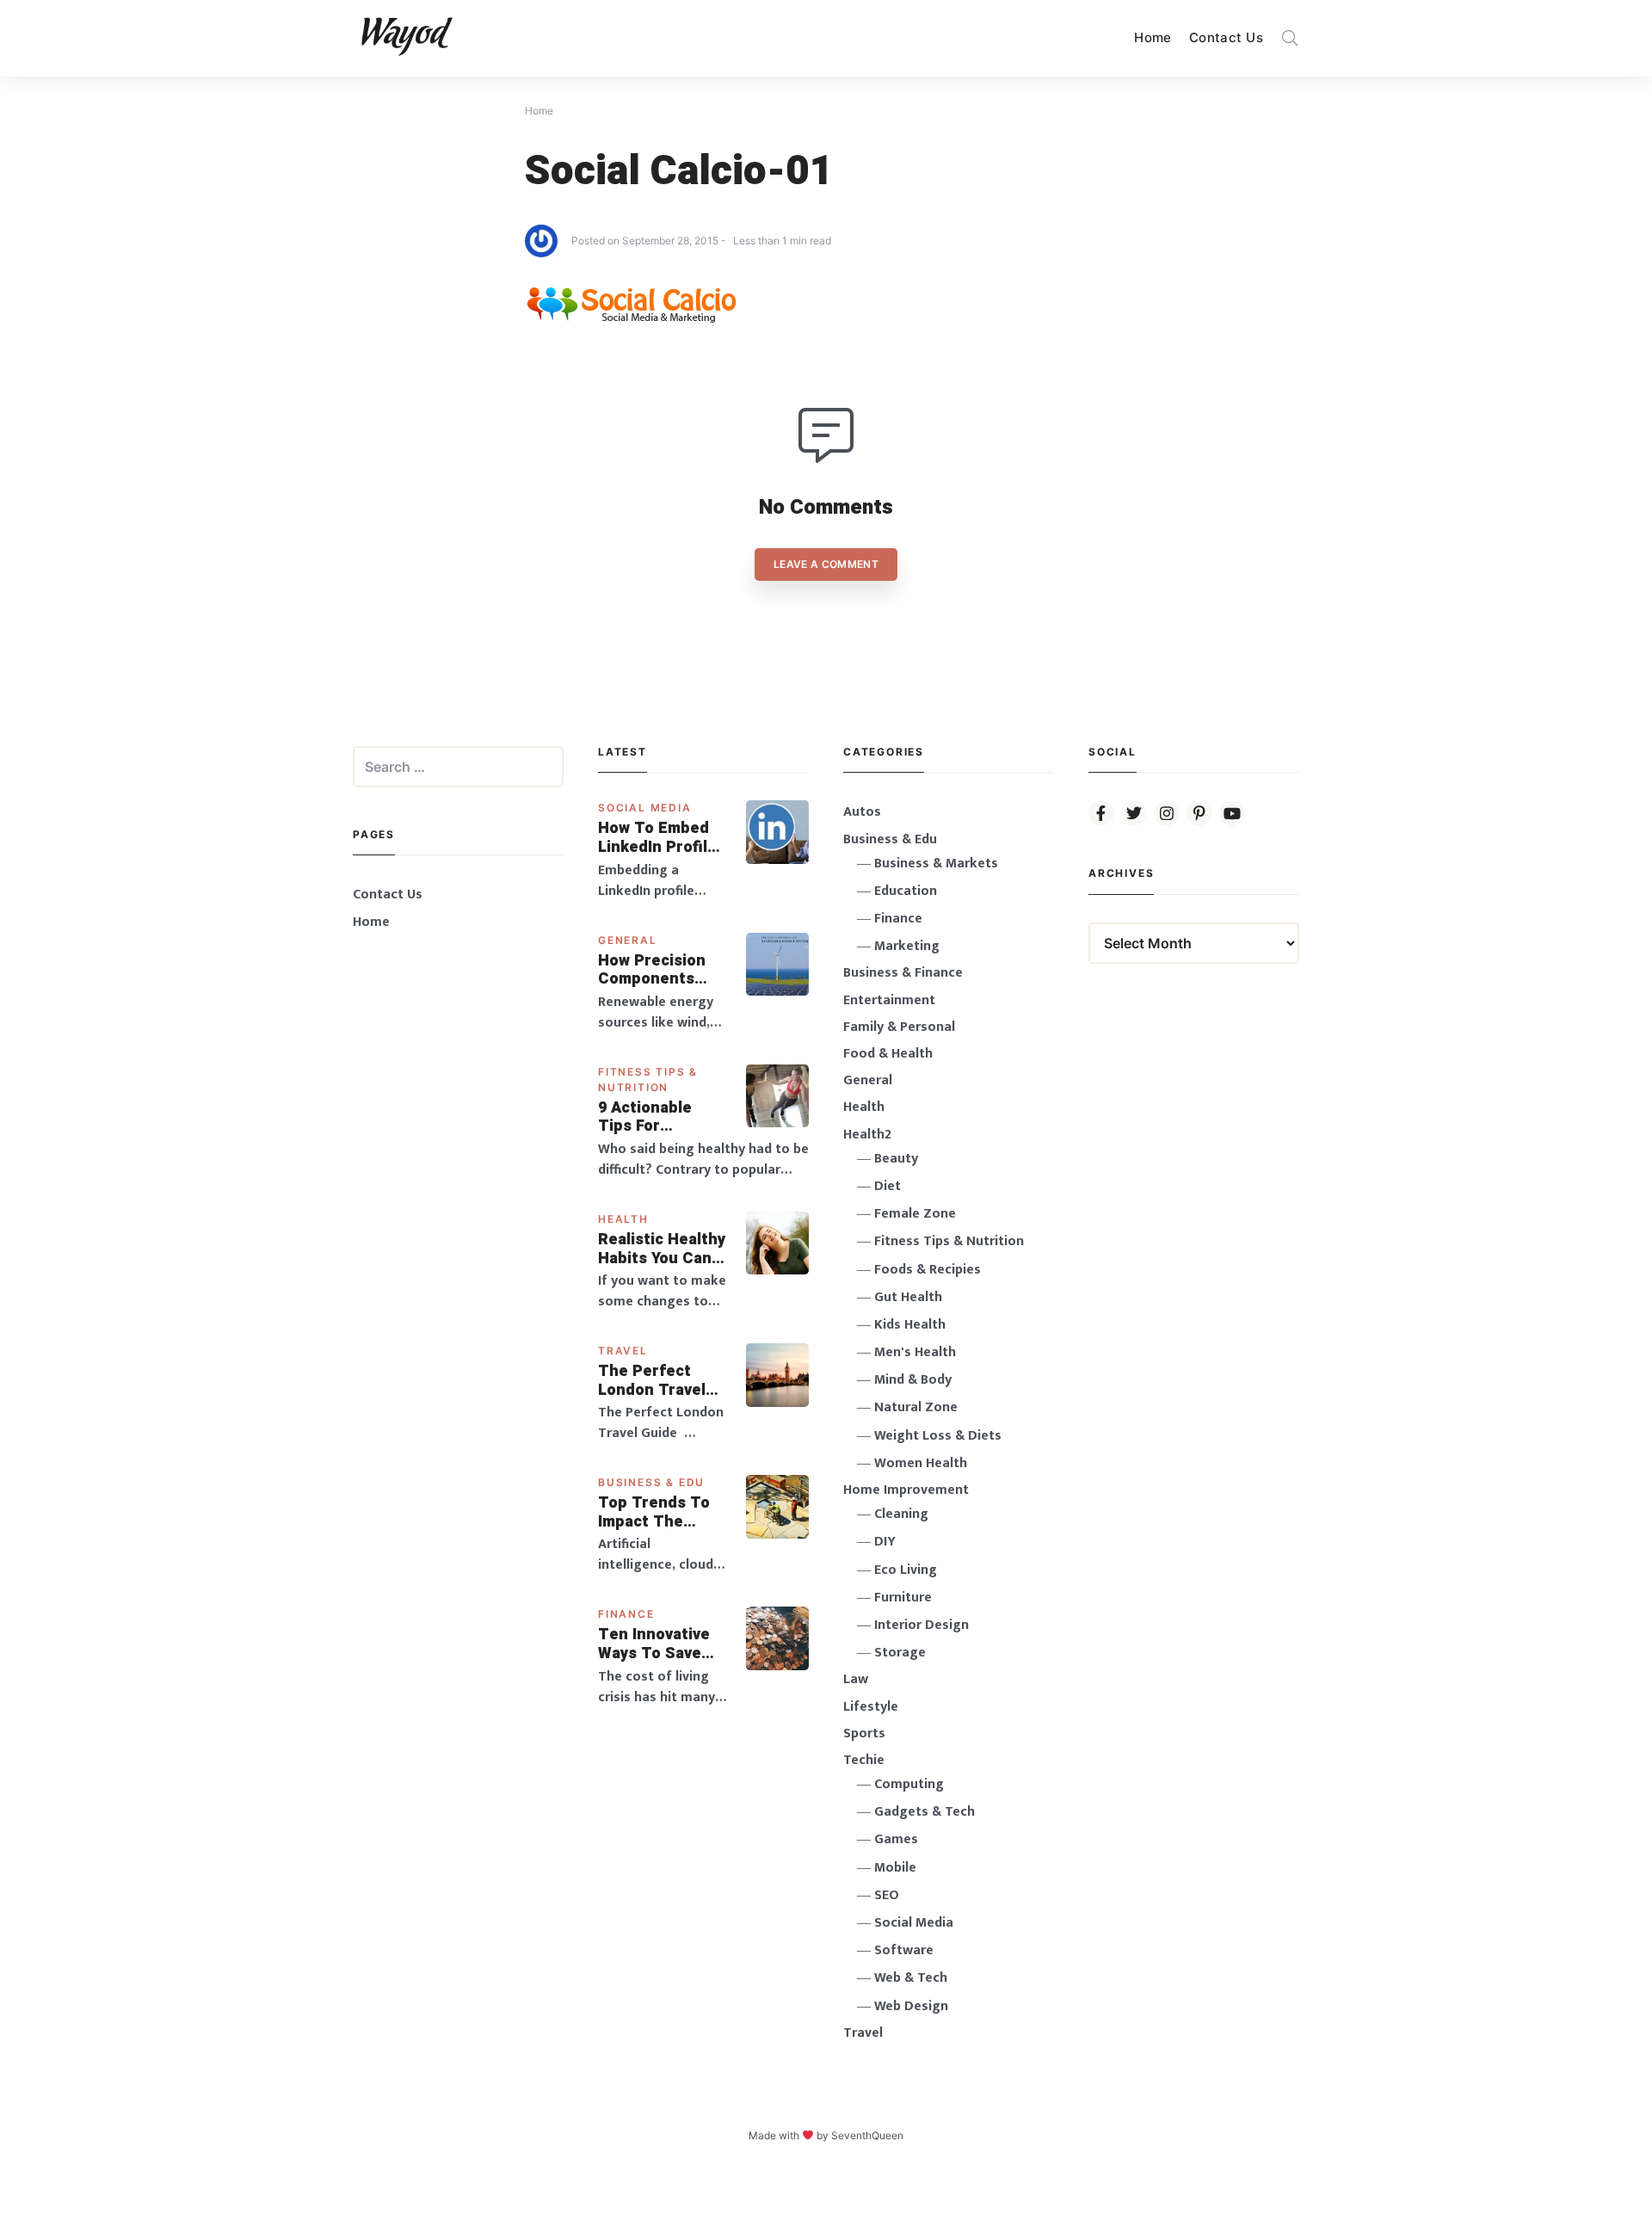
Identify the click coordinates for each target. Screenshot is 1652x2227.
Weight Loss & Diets (938, 1436)
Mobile (895, 1868)
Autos (862, 812)
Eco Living (906, 1570)
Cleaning (901, 1514)
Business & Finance (903, 973)
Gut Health (908, 1297)
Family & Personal (899, 1027)
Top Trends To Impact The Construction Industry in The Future (656, 1512)
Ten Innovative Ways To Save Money (654, 1644)
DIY (885, 1542)
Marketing (907, 946)
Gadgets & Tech (925, 1812)
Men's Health (915, 1352)
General (628, 940)
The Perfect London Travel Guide (652, 1381)
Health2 (867, 1135)
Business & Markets (936, 864)
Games (896, 1839)
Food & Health (888, 1054)
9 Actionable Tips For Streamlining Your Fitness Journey (646, 1117)
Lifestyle (871, 1707)
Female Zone (915, 1214)
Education (906, 891)
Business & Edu (651, 1482)
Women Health (921, 1463)
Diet (888, 1186)
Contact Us (1226, 37)
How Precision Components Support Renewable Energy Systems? (663, 970)
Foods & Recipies (928, 1270)
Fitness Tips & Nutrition (949, 1241)
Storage (900, 1653)
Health (623, 1219)
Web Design (911, 2006)
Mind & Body (913, 1380)
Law (856, 1679)
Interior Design (922, 1625)
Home (1153, 37)
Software (904, 1950)
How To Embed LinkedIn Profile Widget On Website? (657, 838)
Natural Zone (916, 1407)
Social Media (645, 808)
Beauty (896, 1159)
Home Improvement (906, 1490)
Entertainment (889, 1000)
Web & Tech (911, 1978)
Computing (909, 1784)
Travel (623, 1351)
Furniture (903, 1598)
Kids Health (910, 1325)
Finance (626, 1614)
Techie (864, 1760)
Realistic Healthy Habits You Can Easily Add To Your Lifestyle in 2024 (662, 1249)
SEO (887, 1895)
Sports (864, 1733)
